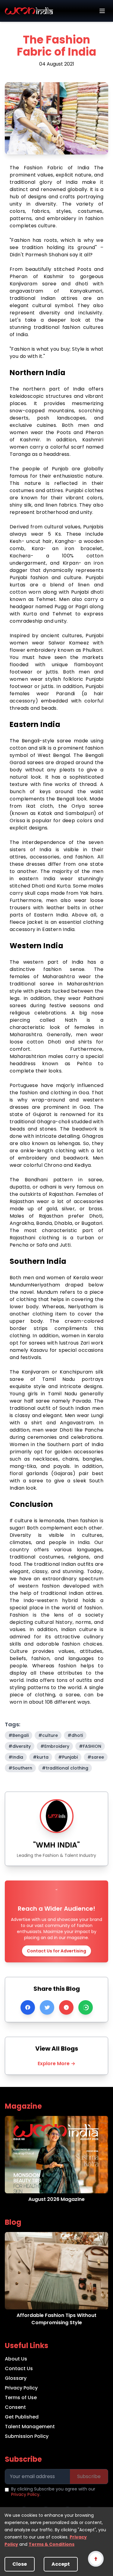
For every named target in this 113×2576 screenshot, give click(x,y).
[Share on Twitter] (47, 2007)
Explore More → (56, 2063)
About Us (16, 2359)
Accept (61, 2564)
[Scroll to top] (96, 2559)
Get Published (22, 2417)
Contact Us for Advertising (56, 1951)
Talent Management (30, 2427)
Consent (15, 2407)
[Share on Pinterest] (66, 2007)
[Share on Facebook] (28, 2007)
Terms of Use (21, 2398)
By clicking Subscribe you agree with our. (53, 2492)
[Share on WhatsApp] (86, 2007)
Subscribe (89, 2476)
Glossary (16, 2378)
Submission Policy (27, 2436)
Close (20, 2564)
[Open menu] (102, 11)
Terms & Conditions (52, 2544)
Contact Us (19, 2368)
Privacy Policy (21, 2388)
